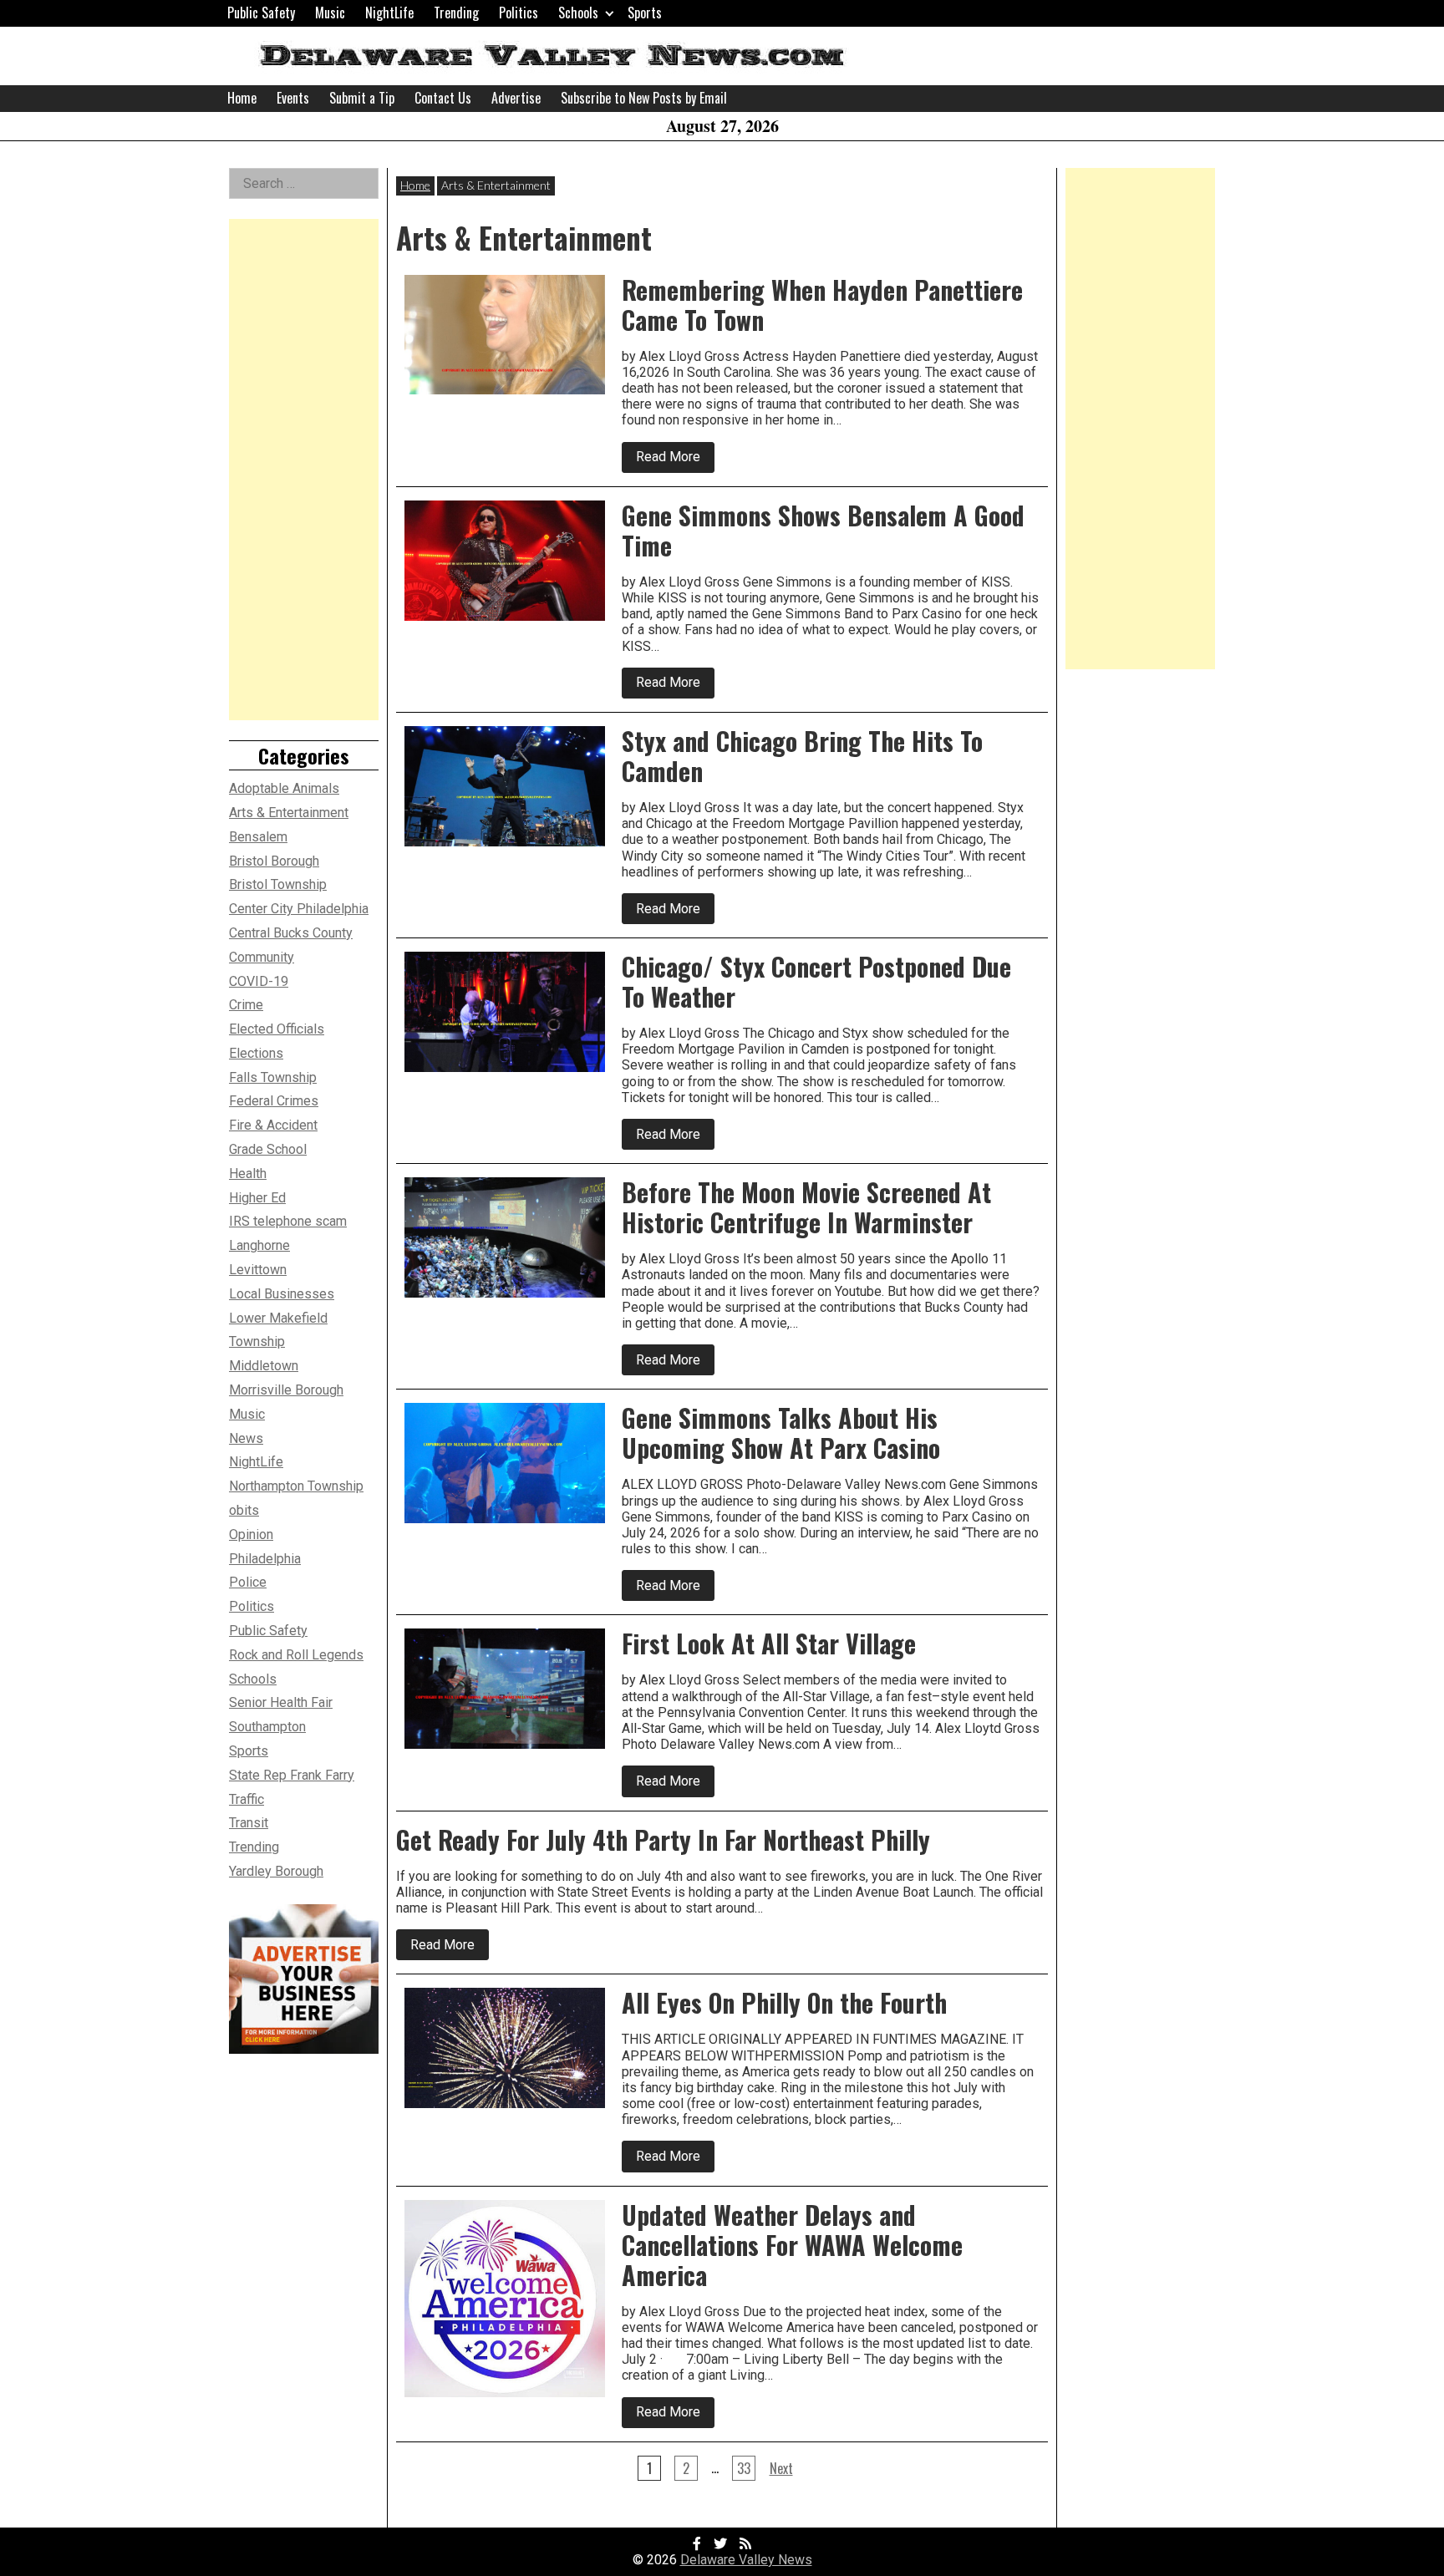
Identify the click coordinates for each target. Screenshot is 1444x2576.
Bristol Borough (274, 861)
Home (242, 98)
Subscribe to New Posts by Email (644, 98)
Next (781, 2468)
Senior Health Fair (281, 1702)
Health (248, 1174)
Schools (578, 13)
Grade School (268, 1149)
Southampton (267, 1727)
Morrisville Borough (286, 1390)
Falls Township (273, 1077)
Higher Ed (257, 1198)
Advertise (516, 98)
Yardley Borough (276, 1871)
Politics (519, 13)
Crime (246, 1005)
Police (248, 1582)
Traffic (247, 1799)
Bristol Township (278, 884)
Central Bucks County (291, 933)
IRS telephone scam (288, 1221)
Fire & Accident (273, 1125)
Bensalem (258, 837)
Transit (249, 1823)
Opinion (251, 1534)
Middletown (264, 1366)
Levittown (258, 1270)
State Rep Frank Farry (292, 1775)
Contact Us (443, 98)
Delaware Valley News (746, 2560)
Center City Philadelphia (299, 909)
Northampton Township (296, 1486)
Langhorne (259, 1245)
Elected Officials (277, 1029)
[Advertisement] (304, 470)
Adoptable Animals (284, 788)
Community (262, 957)
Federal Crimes (274, 1101)
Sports (645, 13)
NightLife (389, 13)
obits (244, 1510)
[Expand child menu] (610, 13)
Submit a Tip (362, 98)
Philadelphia (265, 1559)
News (246, 1438)
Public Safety (261, 13)
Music (330, 13)
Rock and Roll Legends (296, 1655)
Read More (675, 460)
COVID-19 (259, 981)
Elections (256, 1053)
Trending (456, 13)
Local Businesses (282, 1294)
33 (744, 2468)
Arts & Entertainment (289, 813)
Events (293, 98)
